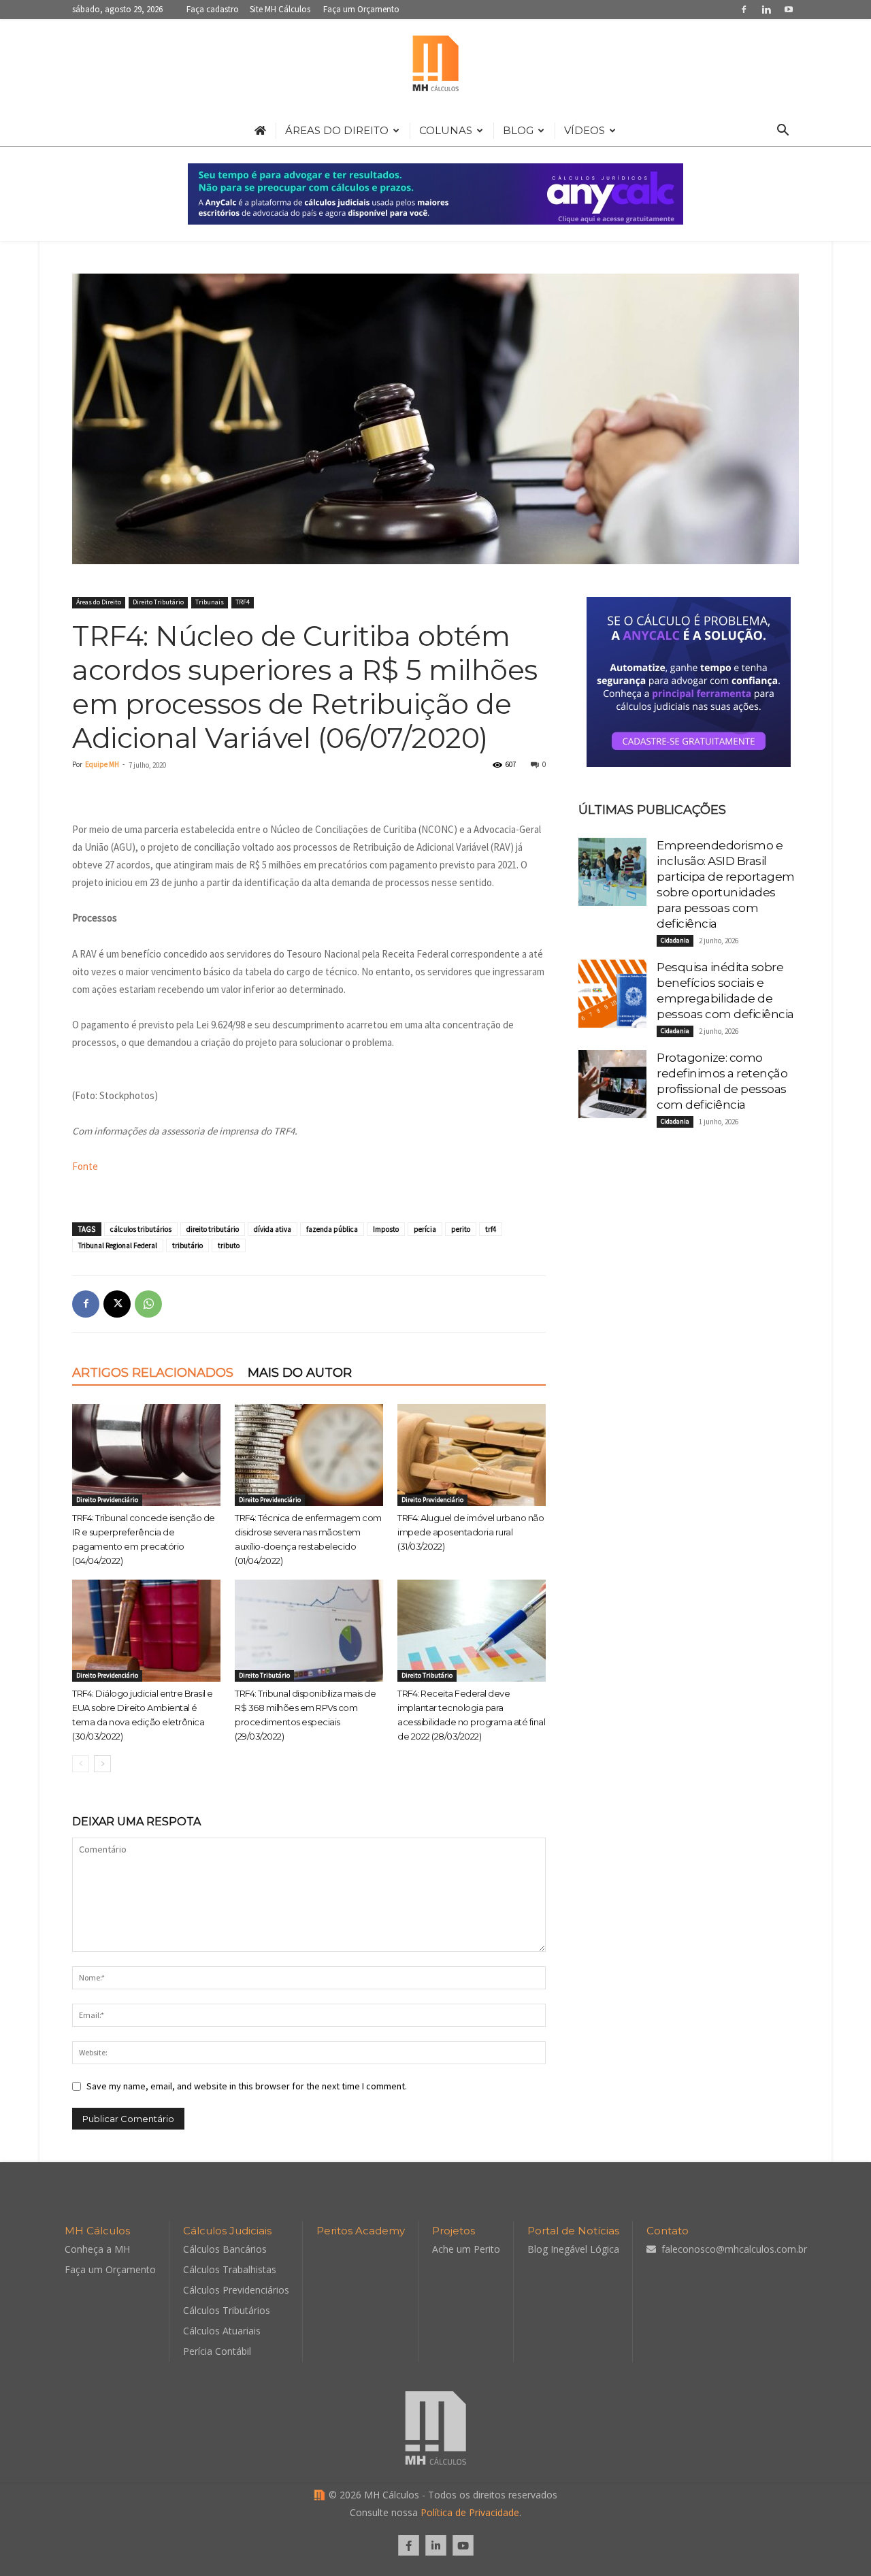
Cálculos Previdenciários (236, 2290)
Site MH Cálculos (280, 9)
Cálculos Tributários (227, 2310)
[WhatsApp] (148, 1304)
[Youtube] (789, 9)
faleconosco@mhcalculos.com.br (734, 2249)
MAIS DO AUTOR (300, 1373)
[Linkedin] (766, 9)
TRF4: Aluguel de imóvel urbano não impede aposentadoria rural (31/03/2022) (471, 1532)
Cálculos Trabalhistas (230, 2269)
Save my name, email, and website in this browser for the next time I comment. (247, 2086)
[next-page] (102, 1764)
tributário (187, 1245)
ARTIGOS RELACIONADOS (153, 1373)
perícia (425, 1229)
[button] (783, 132)
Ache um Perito (466, 2249)
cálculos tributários (141, 1229)
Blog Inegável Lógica (573, 2249)
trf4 (491, 1229)
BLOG (518, 130)
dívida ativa (273, 1229)
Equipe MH (102, 764)
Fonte (85, 1166)
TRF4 (243, 602)
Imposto (386, 1229)
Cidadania (675, 940)
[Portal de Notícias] (435, 67)
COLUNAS (446, 130)
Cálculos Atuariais (222, 2331)
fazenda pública (332, 1229)
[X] (117, 1304)
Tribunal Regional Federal (118, 1245)
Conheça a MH (97, 2249)
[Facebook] (744, 9)
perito (461, 1229)
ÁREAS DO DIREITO (337, 130)
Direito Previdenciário (107, 1500)
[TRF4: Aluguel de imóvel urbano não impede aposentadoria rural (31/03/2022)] (472, 1455)
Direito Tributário (158, 602)
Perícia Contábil (217, 2351)
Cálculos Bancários (225, 2249)
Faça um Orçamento (361, 9)
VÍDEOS (585, 130)
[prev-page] (81, 1764)
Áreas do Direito (99, 602)
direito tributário (213, 1229)
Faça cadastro (213, 9)
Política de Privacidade (470, 2512)
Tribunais (210, 602)
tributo (229, 1245)
